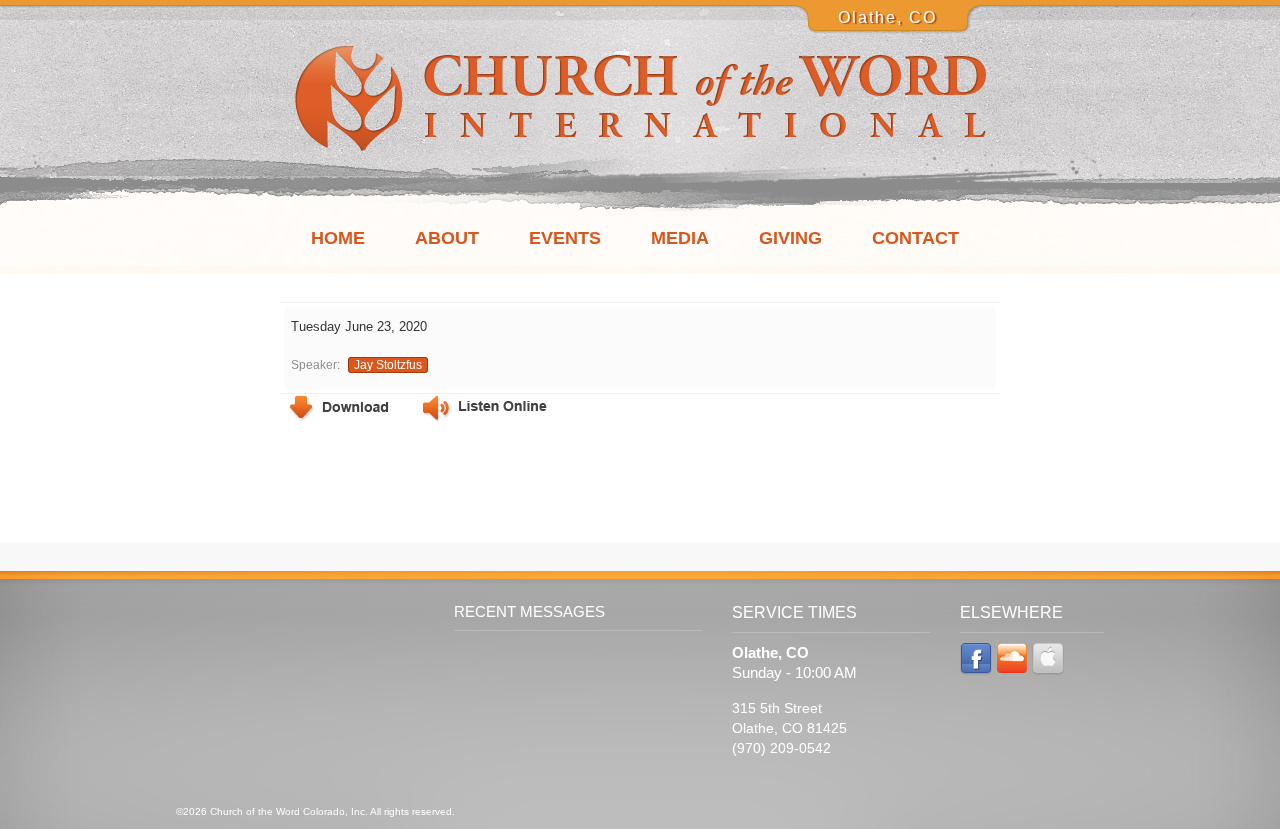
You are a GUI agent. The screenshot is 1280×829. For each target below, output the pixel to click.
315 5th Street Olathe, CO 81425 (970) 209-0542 (789, 728)
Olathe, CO (887, 17)
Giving (790, 238)
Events (565, 238)
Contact (915, 238)
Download (339, 408)
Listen (485, 409)
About (447, 238)
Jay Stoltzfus (388, 365)
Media (680, 238)
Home (338, 238)
